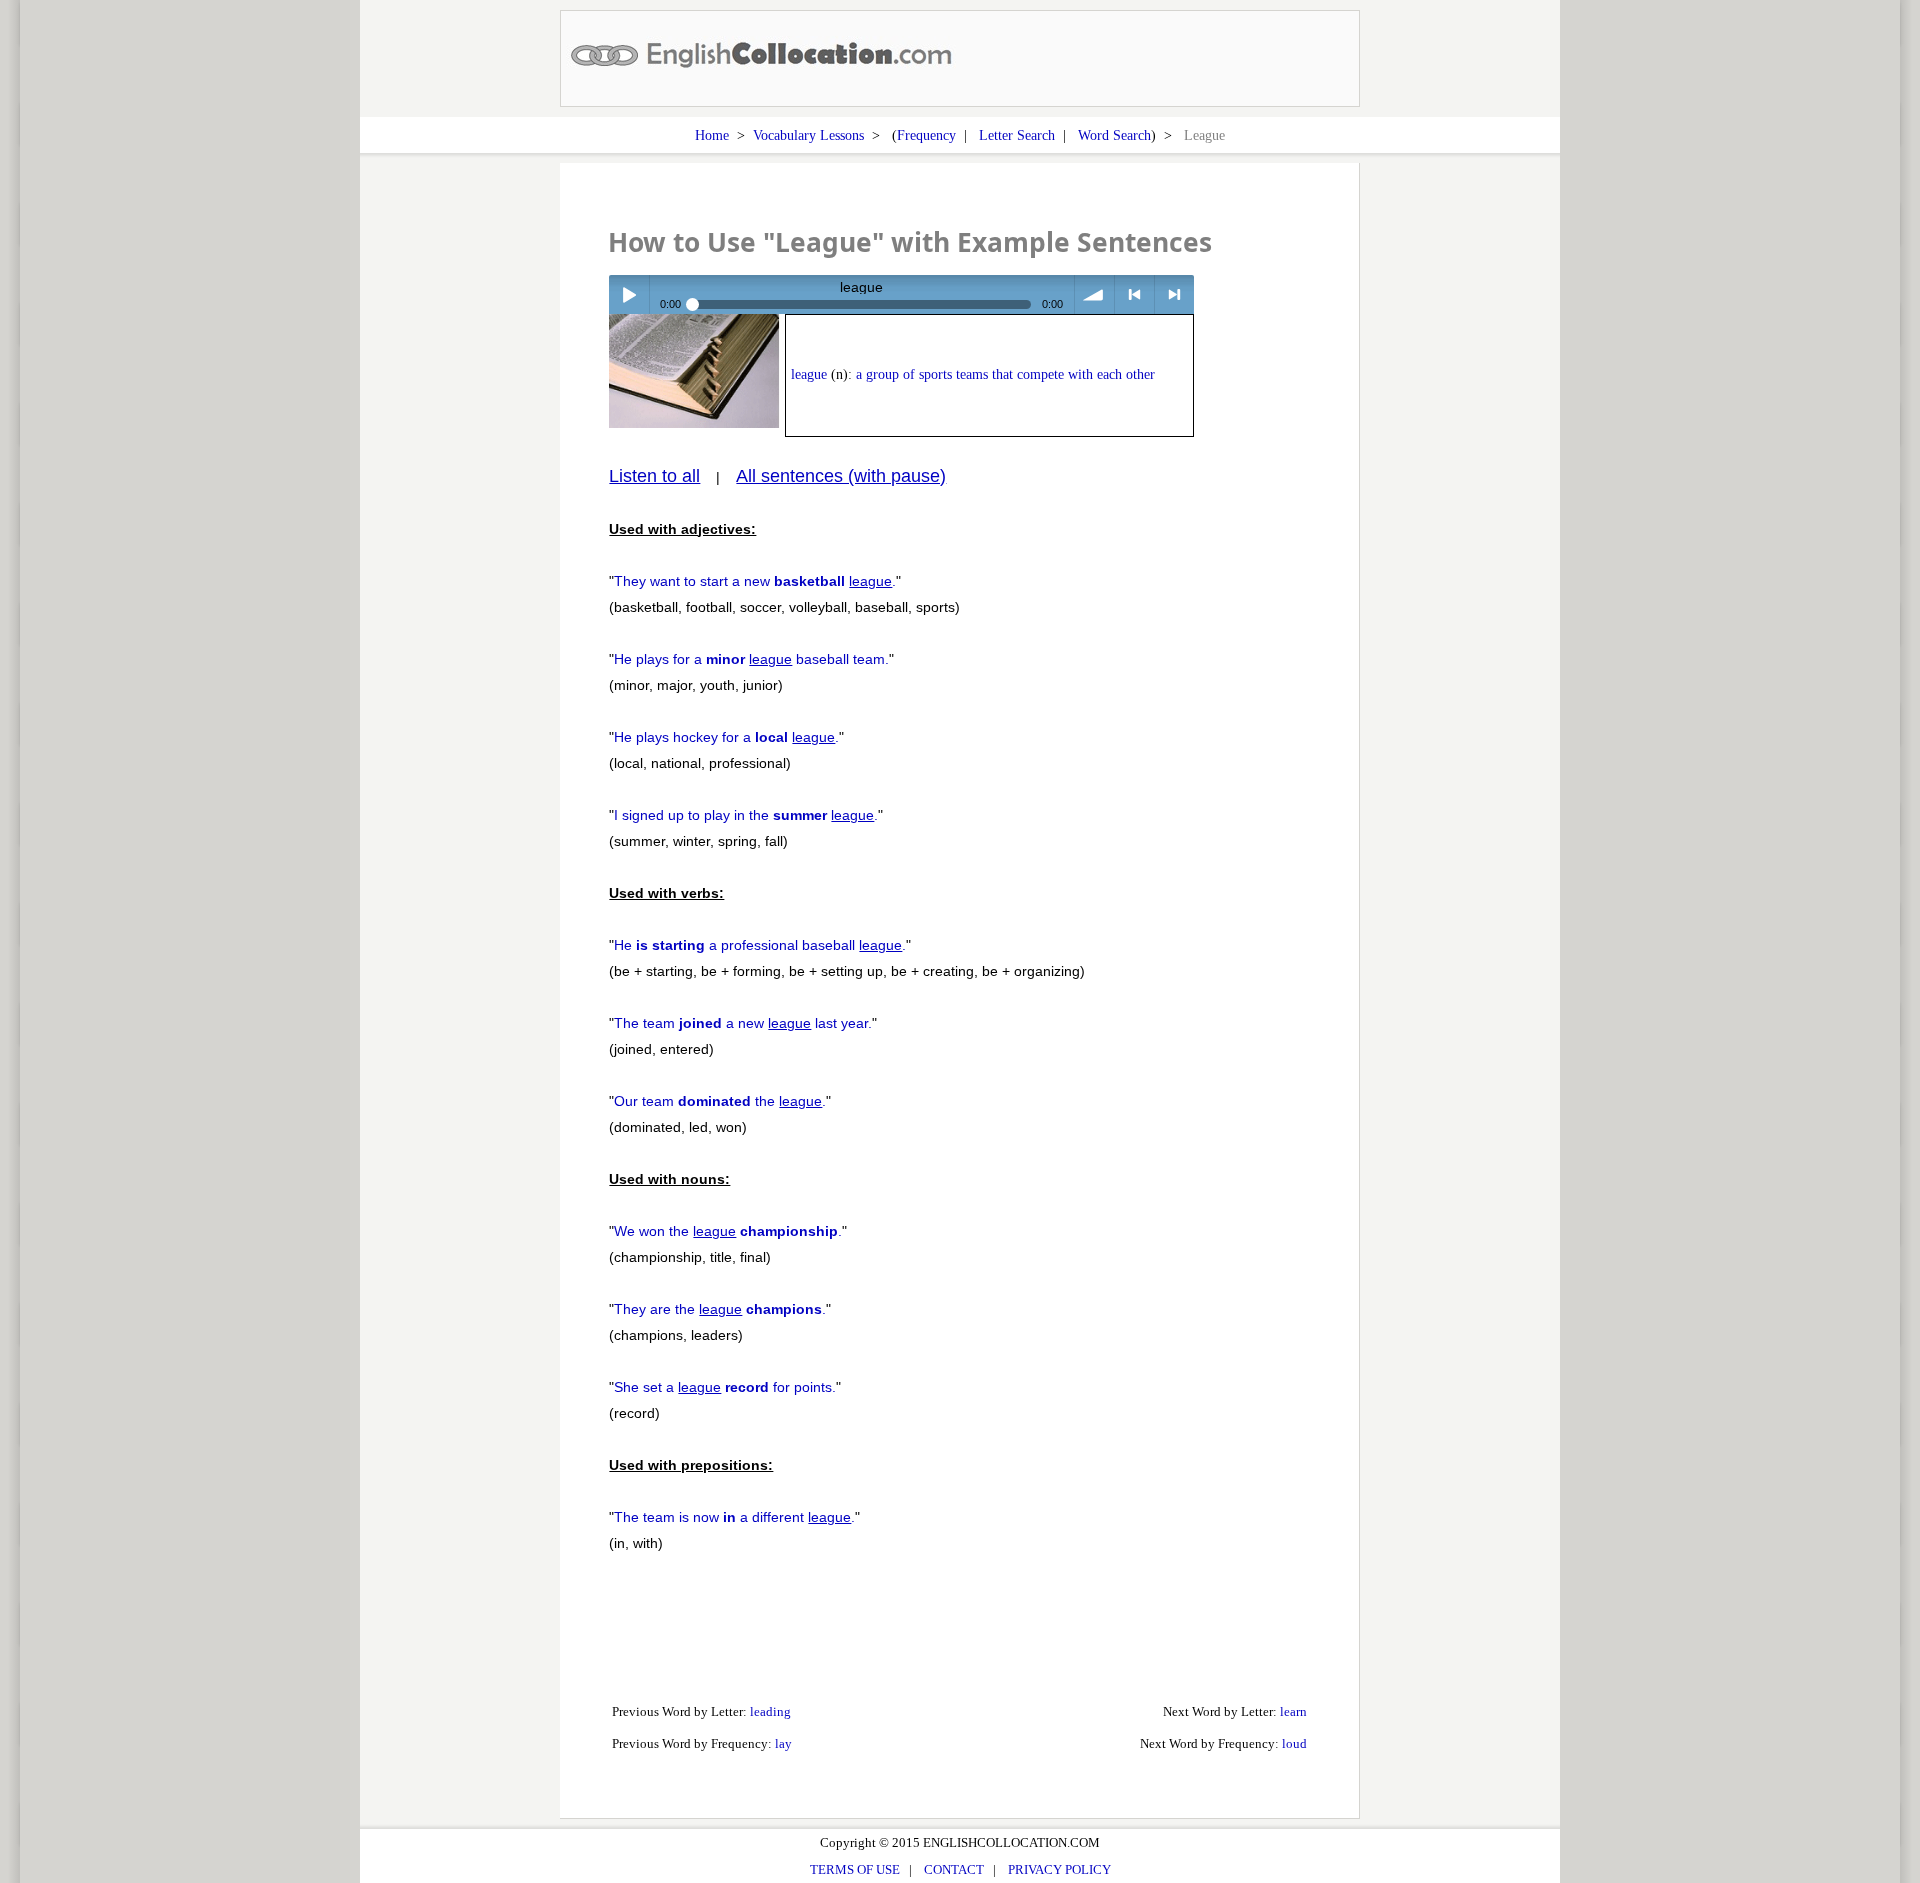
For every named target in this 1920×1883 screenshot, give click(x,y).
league (809, 374)
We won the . (728, 1231)
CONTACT (954, 1869)
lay (783, 1743)
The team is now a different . (734, 1517)
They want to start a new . (755, 581)
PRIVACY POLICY (1059, 1869)
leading (770, 1711)
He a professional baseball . (760, 945)
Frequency (926, 135)
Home (712, 135)
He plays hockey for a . (726, 737)
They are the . (720, 1309)
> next (1174, 294)
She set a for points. (725, 1387)
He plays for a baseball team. (751, 659)
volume (1094, 294)
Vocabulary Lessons (808, 135)
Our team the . (720, 1101)
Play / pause (628, 294)
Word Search (1114, 135)
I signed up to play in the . (746, 815)
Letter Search (1017, 135)
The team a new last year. (743, 1023)
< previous (1134, 294)
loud (1294, 1743)
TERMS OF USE (855, 1869)
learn (1293, 1711)
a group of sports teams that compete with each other (1005, 374)
